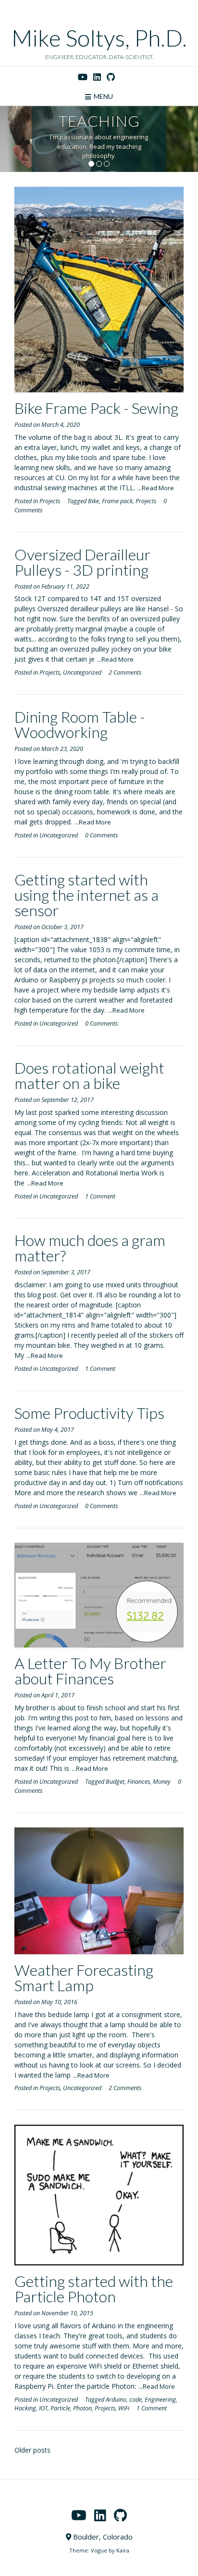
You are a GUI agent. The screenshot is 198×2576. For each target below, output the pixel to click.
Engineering (160, 2400)
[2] (99, 164)
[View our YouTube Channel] (83, 77)
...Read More (156, 488)
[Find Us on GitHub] (111, 77)
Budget (115, 1782)
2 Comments (125, 672)
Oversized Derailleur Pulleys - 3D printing (82, 562)
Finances (139, 1782)
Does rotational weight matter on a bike (89, 1075)
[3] (107, 164)
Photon (82, 2408)
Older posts (32, 2450)
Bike (93, 501)
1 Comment (100, 1196)
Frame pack (117, 501)
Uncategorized (82, 672)
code (136, 2400)
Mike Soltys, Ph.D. (99, 38)
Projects (50, 501)
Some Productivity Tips (89, 1413)
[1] (91, 164)
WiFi (124, 2408)
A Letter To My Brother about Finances (90, 1671)
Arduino (116, 2400)
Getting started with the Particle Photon (94, 2289)
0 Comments (101, 835)
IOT (43, 2408)
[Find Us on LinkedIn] (97, 77)
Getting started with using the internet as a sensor (87, 895)
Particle (60, 2408)
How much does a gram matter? (90, 1248)
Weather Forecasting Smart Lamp (84, 1977)
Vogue (99, 2550)
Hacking (25, 2408)
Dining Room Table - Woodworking (80, 724)
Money (162, 1782)
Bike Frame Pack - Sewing (96, 408)
